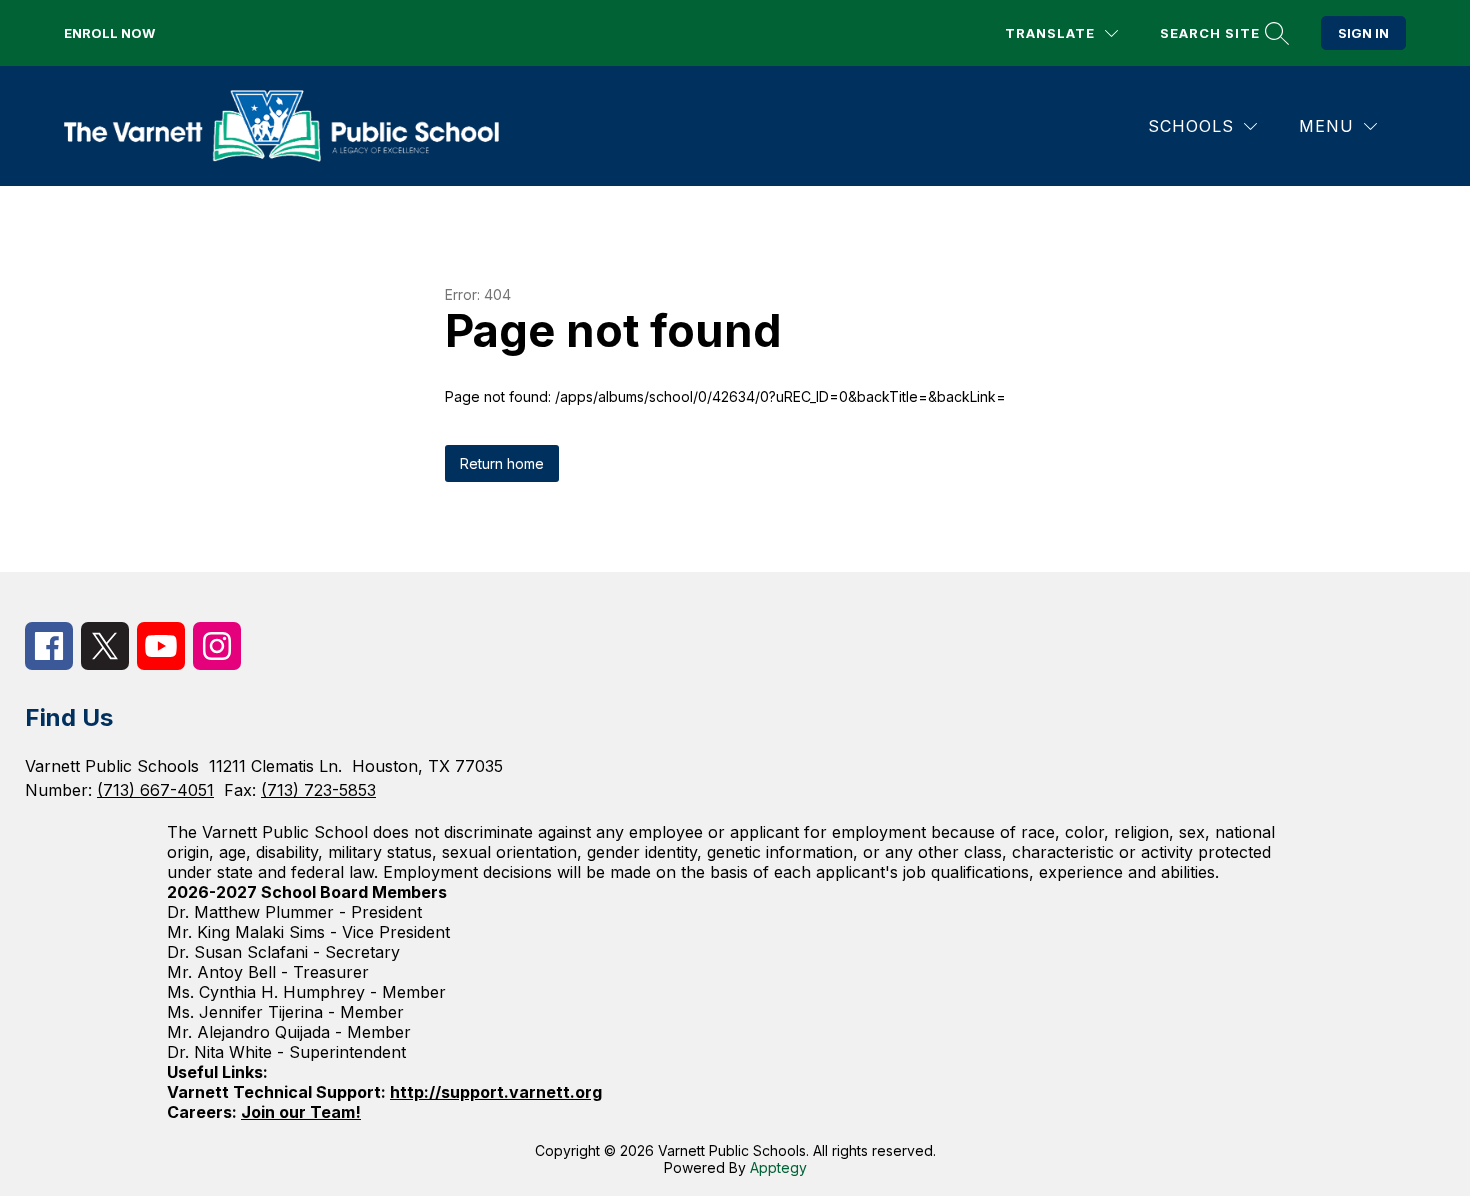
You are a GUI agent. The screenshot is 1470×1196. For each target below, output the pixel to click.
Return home (502, 463)
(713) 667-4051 (155, 790)
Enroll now (109, 33)
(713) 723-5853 (318, 790)
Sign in (1363, 33)
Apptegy (778, 1167)
